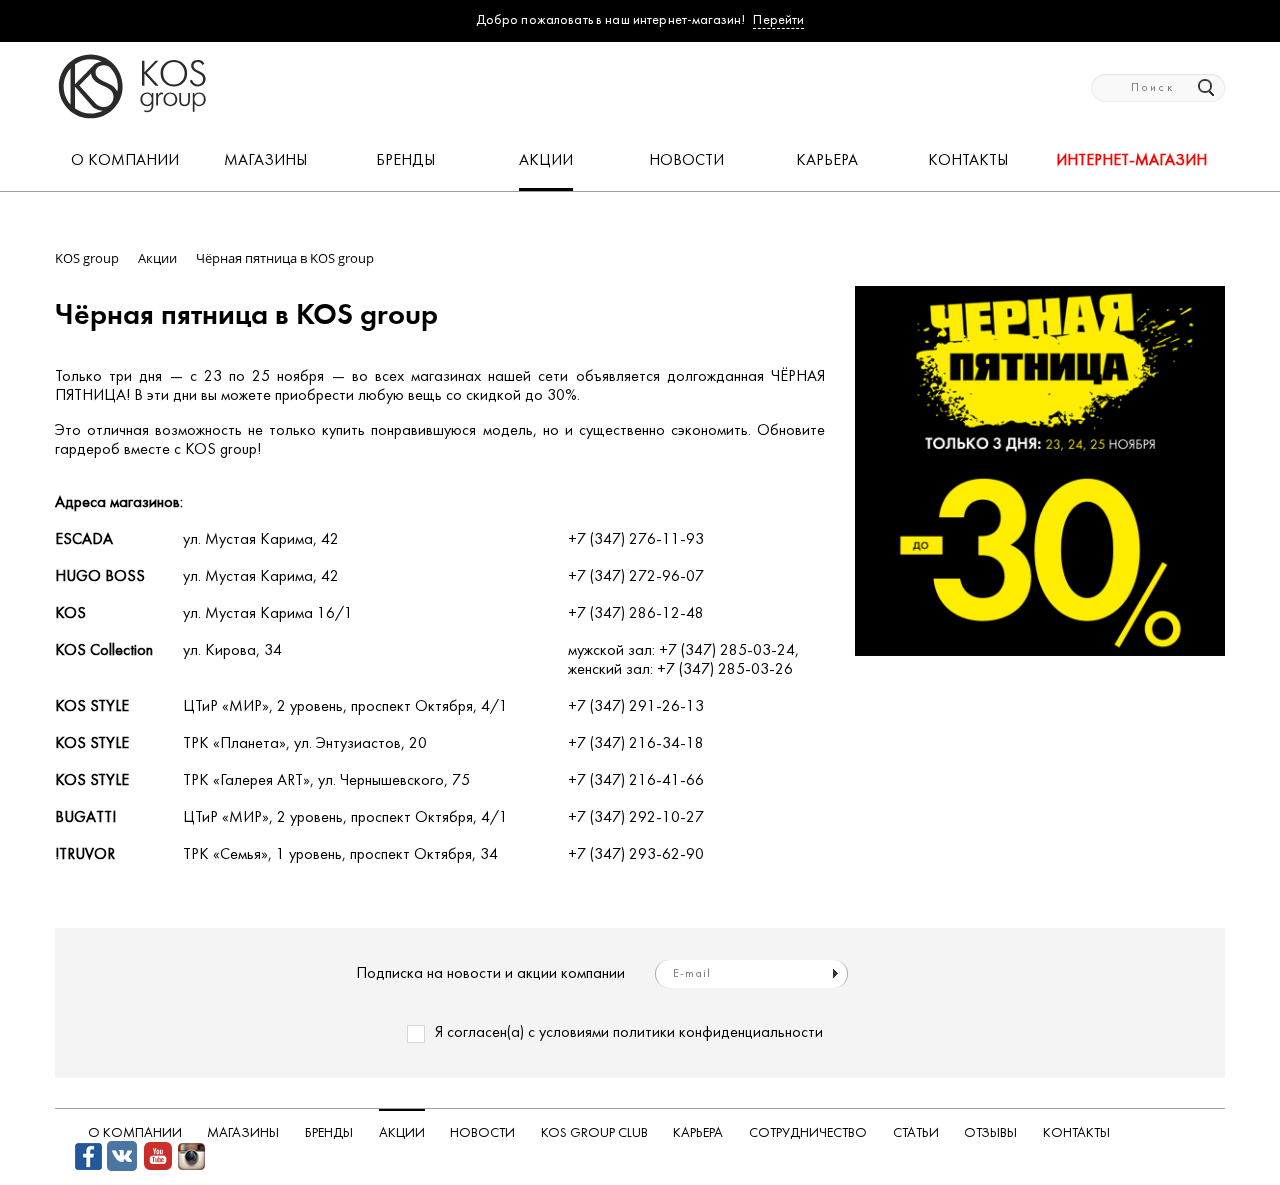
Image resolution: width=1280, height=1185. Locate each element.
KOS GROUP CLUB (594, 1133)
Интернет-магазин (1131, 161)
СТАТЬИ (916, 1133)
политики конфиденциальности (718, 1033)
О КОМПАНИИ (125, 161)
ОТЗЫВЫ (990, 1133)
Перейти (778, 20)
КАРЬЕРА (827, 161)
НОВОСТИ (686, 161)
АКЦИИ (546, 161)
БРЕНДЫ (405, 161)
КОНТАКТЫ (968, 161)
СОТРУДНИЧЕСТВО (808, 1133)
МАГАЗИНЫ (265, 161)
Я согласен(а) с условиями (629, 1033)
